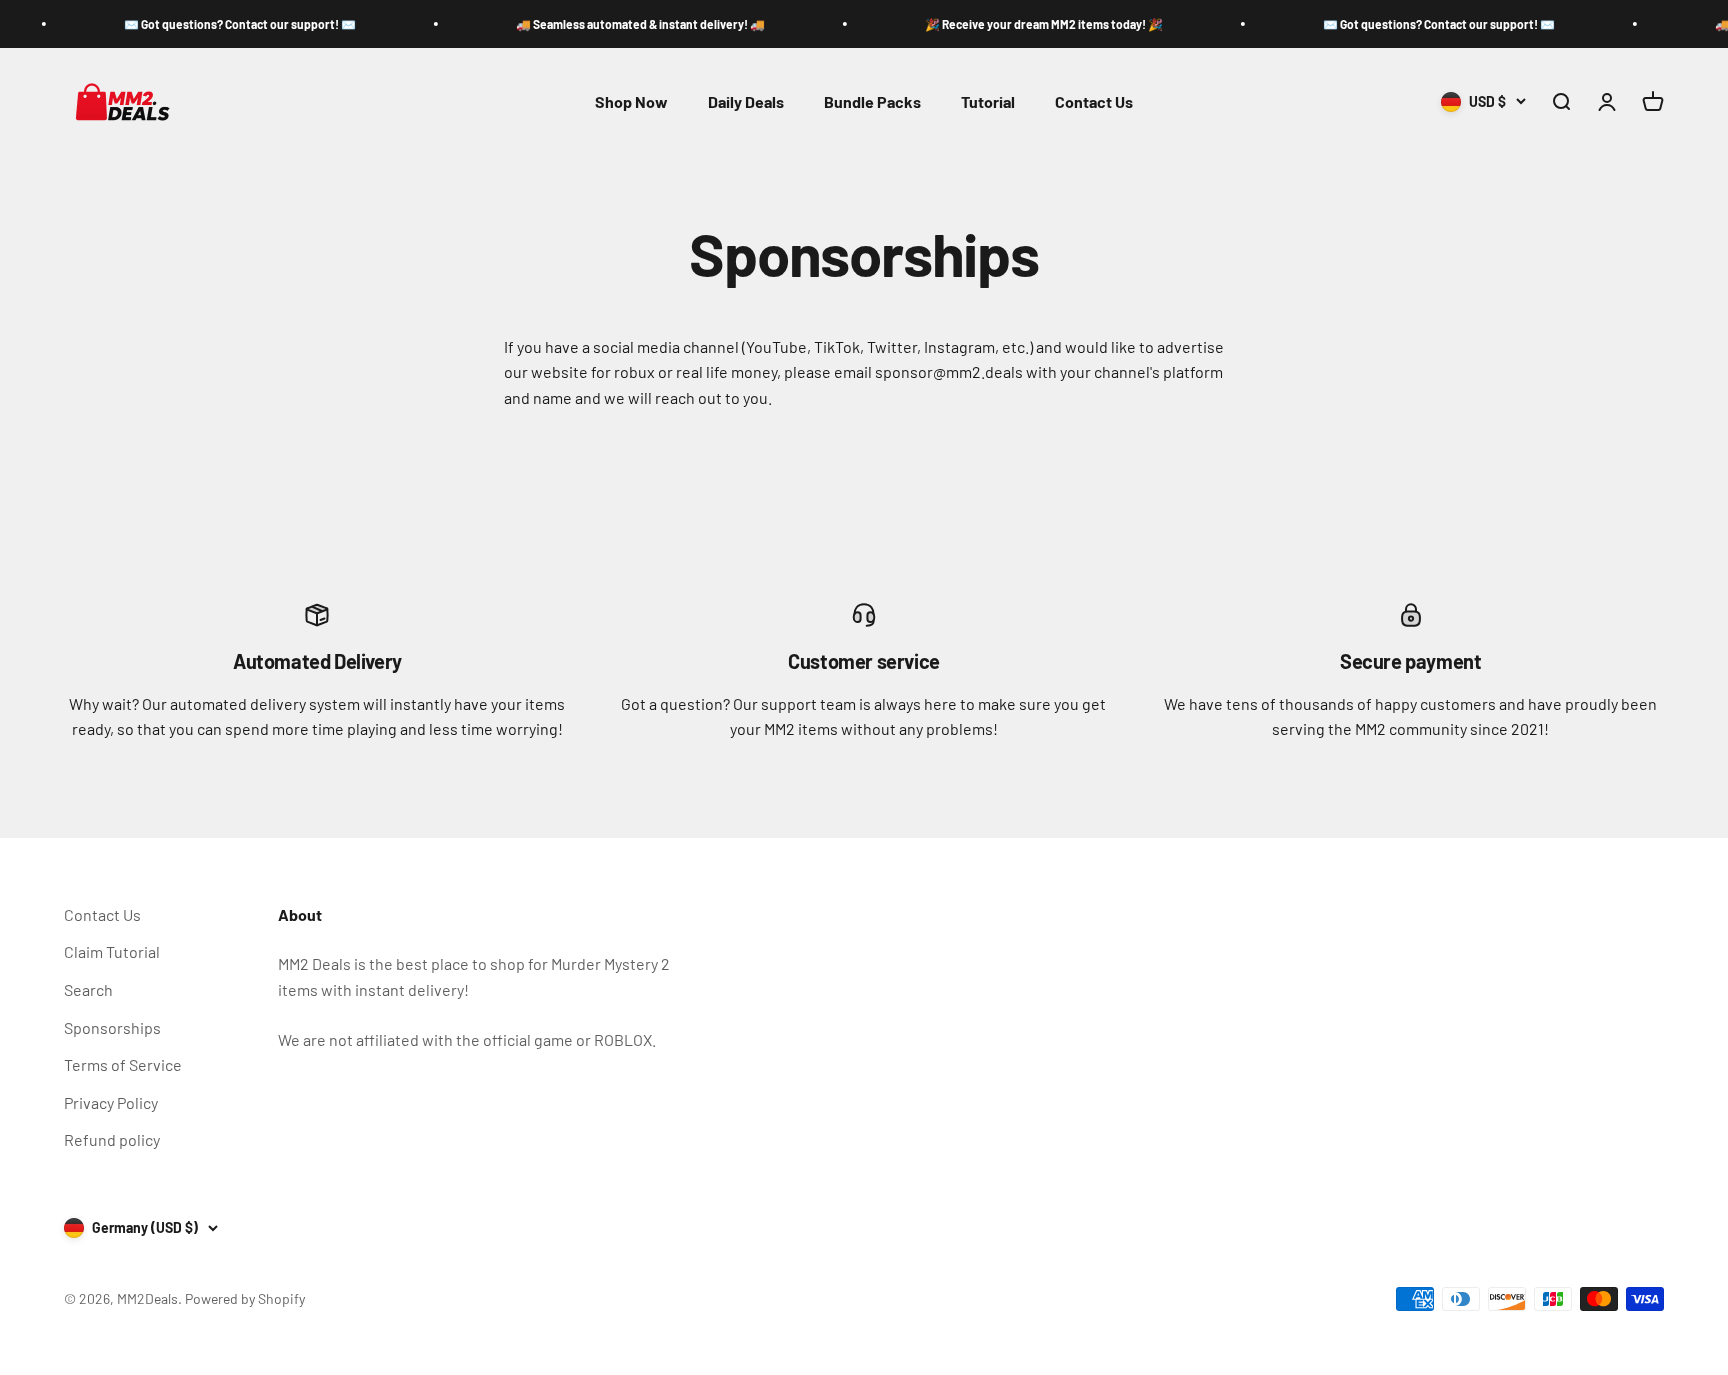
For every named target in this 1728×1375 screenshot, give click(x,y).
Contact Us (1094, 101)
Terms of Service (123, 1064)
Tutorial (988, 101)
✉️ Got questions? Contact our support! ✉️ (212, 24)
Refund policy (112, 1139)
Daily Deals (746, 101)
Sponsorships (112, 1027)
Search (88, 989)
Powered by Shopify (245, 1298)
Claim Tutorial (112, 951)
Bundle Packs (872, 101)
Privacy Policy (111, 1102)
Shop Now (631, 101)
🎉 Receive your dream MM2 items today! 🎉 (1016, 24)
